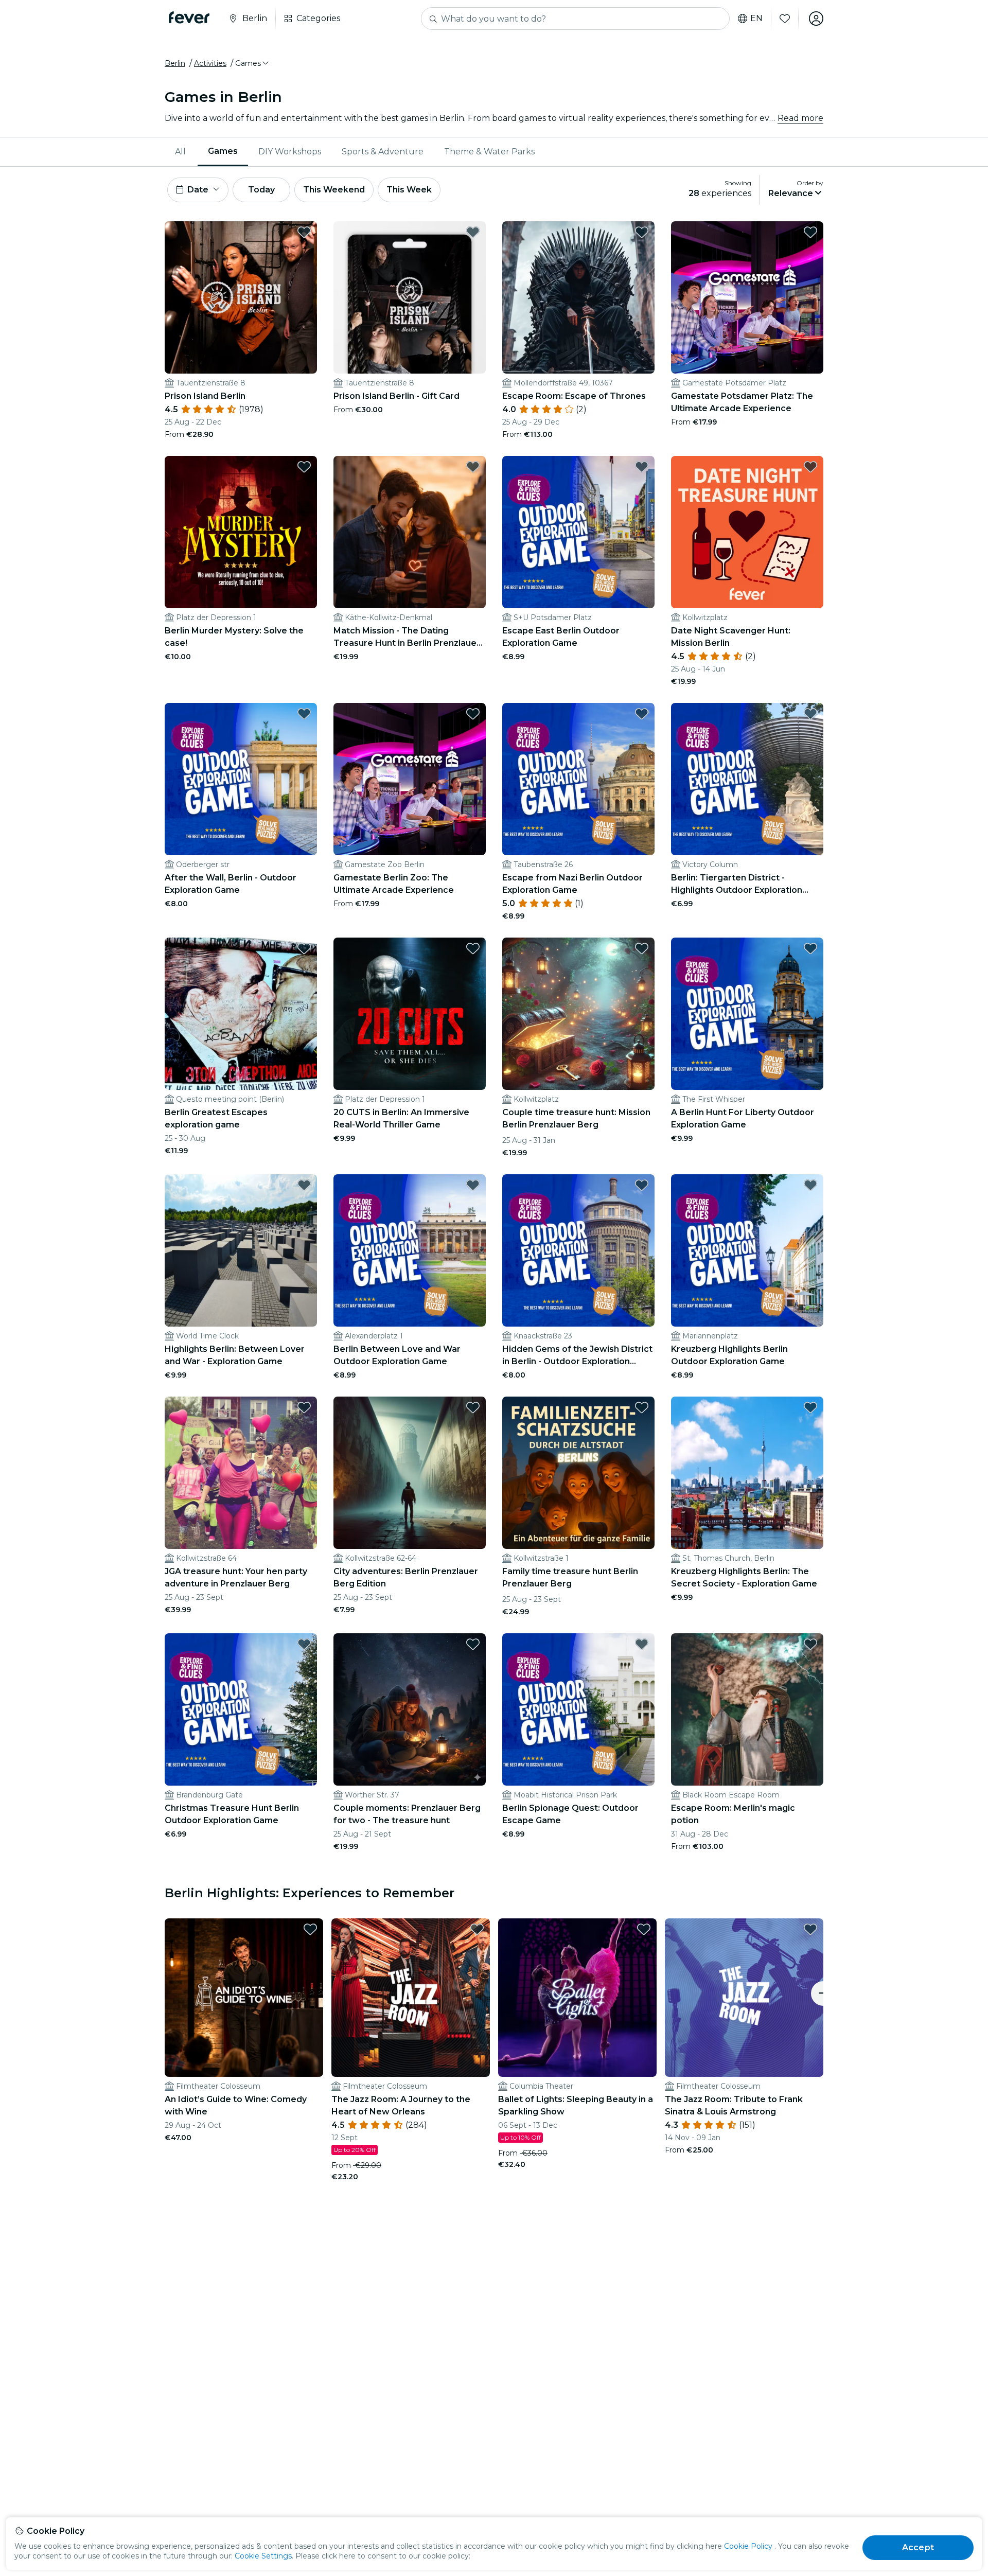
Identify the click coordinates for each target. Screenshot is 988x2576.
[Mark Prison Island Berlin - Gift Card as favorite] (473, 232)
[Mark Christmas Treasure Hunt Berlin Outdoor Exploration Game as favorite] (304, 1644)
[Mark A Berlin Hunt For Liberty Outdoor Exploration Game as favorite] (810, 948)
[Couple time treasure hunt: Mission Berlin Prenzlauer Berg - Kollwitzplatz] (578, 1014)
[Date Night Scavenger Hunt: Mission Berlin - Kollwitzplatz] (747, 532)
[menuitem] (181, 152)
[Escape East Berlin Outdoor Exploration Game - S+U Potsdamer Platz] (578, 532)
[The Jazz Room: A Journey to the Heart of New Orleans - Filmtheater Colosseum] (411, 1998)
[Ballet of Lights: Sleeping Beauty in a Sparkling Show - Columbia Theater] (577, 1998)
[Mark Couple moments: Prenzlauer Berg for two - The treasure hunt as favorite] (473, 1644)
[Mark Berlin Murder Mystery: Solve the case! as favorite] (304, 467)
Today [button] (261, 190)
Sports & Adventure (383, 152)
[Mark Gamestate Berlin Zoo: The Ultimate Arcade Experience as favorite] (473, 714)
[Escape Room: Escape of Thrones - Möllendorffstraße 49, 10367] (578, 297)
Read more (800, 118)
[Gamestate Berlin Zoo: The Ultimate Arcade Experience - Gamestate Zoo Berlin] (410, 779)
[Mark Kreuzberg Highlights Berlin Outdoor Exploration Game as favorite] (810, 1185)
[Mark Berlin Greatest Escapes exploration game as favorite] (304, 948)
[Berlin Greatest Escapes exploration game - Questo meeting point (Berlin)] (241, 1014)
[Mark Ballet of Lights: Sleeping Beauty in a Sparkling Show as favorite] (644, 1929)
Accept (918, 2547)
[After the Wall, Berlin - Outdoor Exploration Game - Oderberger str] (241, 779)
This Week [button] (409, 190)
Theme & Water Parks (489, 152)
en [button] (756, 19)
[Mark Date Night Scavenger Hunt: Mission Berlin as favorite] (810, 467)
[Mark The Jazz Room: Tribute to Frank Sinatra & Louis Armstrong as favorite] (810, 1929)
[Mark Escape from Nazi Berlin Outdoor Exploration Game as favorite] (642, 714)
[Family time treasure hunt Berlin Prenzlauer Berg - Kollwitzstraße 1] (578, 1473)
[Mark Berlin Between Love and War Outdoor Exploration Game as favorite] (473, 1185)
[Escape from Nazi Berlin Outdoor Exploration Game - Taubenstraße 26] (578, 779)
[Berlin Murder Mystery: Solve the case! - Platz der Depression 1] (241, 532)
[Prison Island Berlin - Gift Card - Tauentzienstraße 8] (410, 297)
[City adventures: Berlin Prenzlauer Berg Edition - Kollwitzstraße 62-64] (410, 1473)
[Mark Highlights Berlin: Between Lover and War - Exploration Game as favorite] (304, 1185)
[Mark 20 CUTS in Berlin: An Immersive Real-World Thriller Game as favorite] (473, 948)
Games (223, 151)
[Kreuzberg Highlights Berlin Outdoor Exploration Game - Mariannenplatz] (747, 1250)
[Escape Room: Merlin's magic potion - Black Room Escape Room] (747, 1709)
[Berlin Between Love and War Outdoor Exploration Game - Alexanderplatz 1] (410, 1250)
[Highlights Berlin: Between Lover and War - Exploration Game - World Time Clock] (241, 1250)
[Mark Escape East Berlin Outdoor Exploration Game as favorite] (642, 467)
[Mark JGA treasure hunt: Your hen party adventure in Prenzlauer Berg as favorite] (304, 1407)
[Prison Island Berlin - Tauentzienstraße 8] (241, 297)
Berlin (175, 63)
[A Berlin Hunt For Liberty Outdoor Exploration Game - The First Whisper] (747, 1014)
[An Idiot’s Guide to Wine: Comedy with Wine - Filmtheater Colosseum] (244, 1998)
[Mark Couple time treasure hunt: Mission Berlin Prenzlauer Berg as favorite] (642, 948)
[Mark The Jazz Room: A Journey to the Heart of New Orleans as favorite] (477, 1929)
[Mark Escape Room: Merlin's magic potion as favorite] (810, 1644)
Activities (210, 63)
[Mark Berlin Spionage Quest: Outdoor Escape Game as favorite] (642, 1644)
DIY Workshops (290, 152)
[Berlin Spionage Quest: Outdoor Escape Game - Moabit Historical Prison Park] (578, 1709)
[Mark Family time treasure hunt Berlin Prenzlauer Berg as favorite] (642, 1407)
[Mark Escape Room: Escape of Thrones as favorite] (642, 232)
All (180, 152)
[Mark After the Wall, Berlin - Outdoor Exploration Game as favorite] (304, 714)
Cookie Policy (748, 2546)
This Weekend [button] (334, 190)
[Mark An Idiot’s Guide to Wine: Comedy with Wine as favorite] (310, 1929)
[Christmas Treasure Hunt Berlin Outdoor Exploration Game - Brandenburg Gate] (241, 1709)
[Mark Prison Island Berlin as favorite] (304, 232)
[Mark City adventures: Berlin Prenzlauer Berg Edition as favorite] (473, 1407)
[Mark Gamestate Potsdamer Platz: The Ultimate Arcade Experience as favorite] (810, 232)
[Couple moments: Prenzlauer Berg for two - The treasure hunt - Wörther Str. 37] (410, 1709)
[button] (253, 63)
